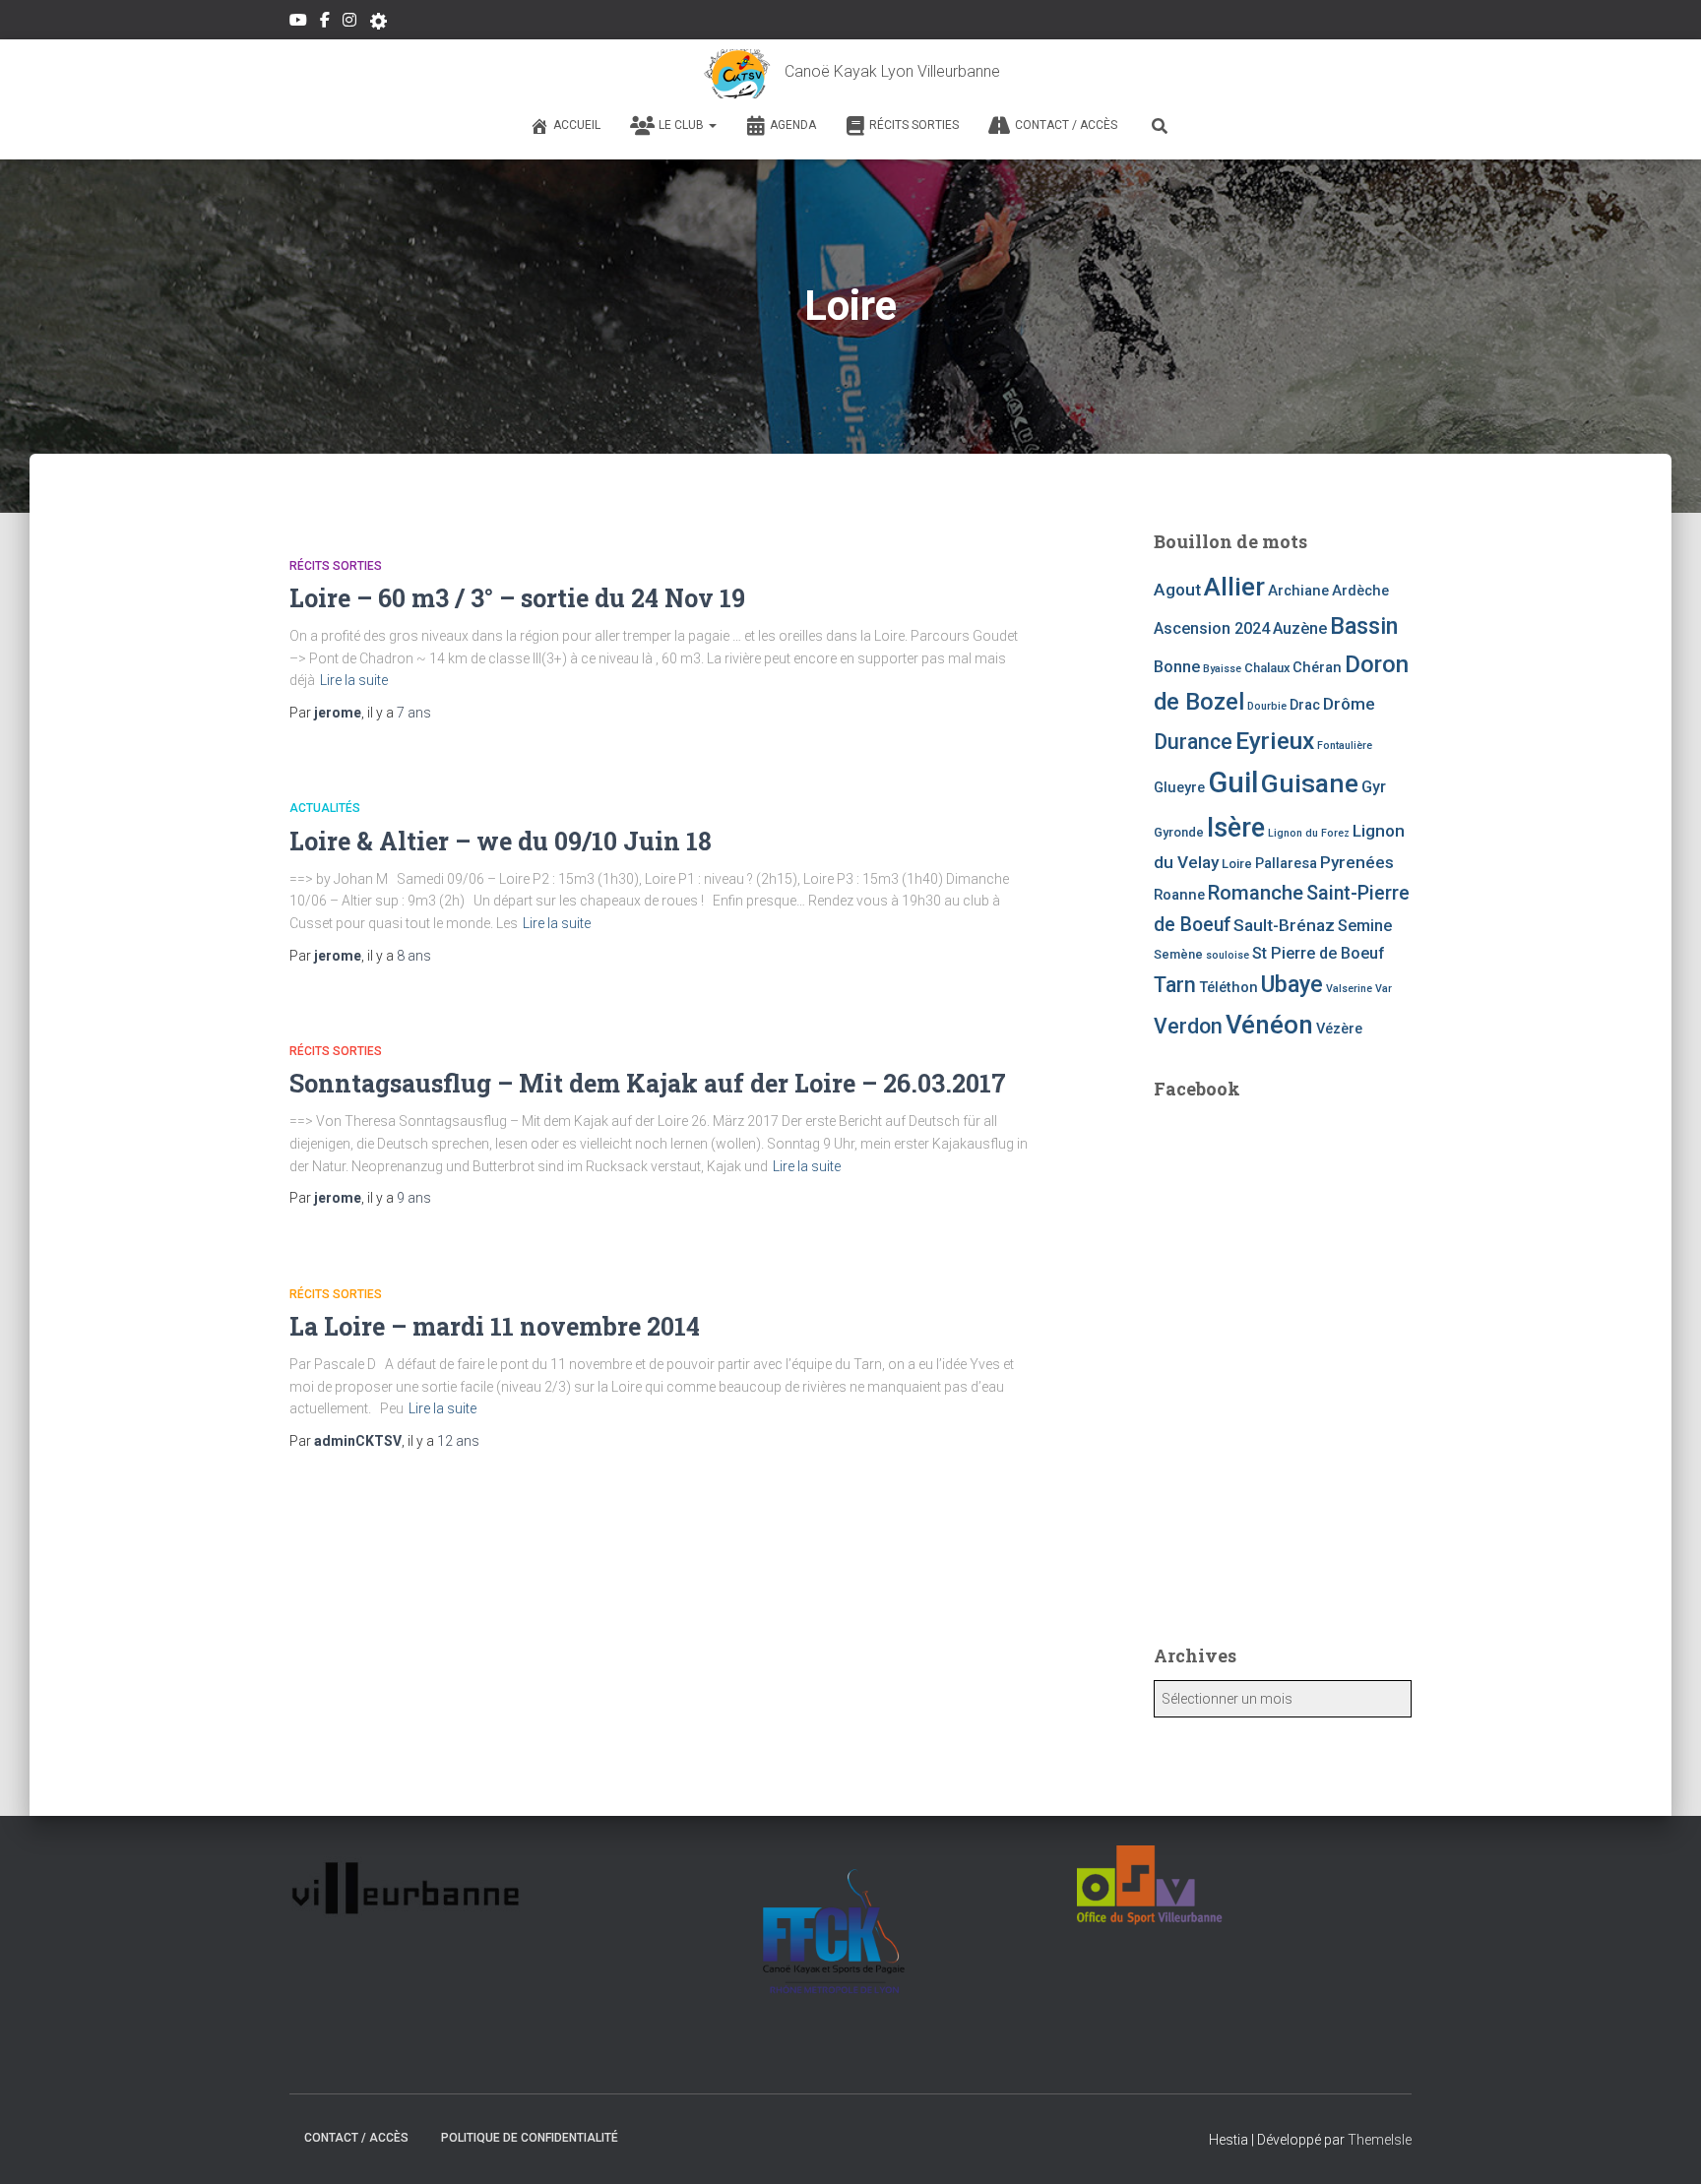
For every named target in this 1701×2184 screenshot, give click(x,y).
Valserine (1349, 989)
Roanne (1179, 895)
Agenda (793, 125)
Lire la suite (354, 680)
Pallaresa (1286, 863)
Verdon (1188, 1026)
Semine (1365, 926)
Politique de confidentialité (530, 2138)
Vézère (1339, 1029)
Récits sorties (914, 125)
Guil (1233, 782)
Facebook (325, 23)
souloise (1228, 955)
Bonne (1177, 667)
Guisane (1310, 783)
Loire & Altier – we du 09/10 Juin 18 (501, 841)
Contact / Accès (1066, 125)
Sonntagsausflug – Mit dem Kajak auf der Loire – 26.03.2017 (648, 1083)
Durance (1193, 742)
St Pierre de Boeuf (1319, 953)
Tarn (1175, 985)
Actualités (325, 808)
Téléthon (1228, 987)
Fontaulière (1345, 746)
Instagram (349, 23)
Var (1384, 989)
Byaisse (1222, 669)
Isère (1236, 828)
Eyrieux (1275, 741)
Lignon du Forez (1309, 833)
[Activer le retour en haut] (1662, 2145)
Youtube (298, 23)
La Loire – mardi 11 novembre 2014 (495, 1326)
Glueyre (1179, 787)
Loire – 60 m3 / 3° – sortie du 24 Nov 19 (517, 598)
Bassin (1364, 626)
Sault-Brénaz (1284, 925)
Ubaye (1292, 984)
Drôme (1349, 704)
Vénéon (1269, 1025)
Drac (1305, 705)
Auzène (1300, 628)
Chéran (1317, 667)
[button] (712, 125)
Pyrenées (1357, 862)
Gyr (1374, 787)
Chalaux (1267, 668)
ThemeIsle (1380, 2140)
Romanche (1256, 893)
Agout (1177, 590)
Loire (1237, 864)
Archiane (1298, 591)
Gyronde (1179, 832)
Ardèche (1360, 591)
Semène (1178, 954)
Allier (1234, 586)
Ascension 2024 (1212, 628)
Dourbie (1267, 706)
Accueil (577, 125)
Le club (683, 125)
